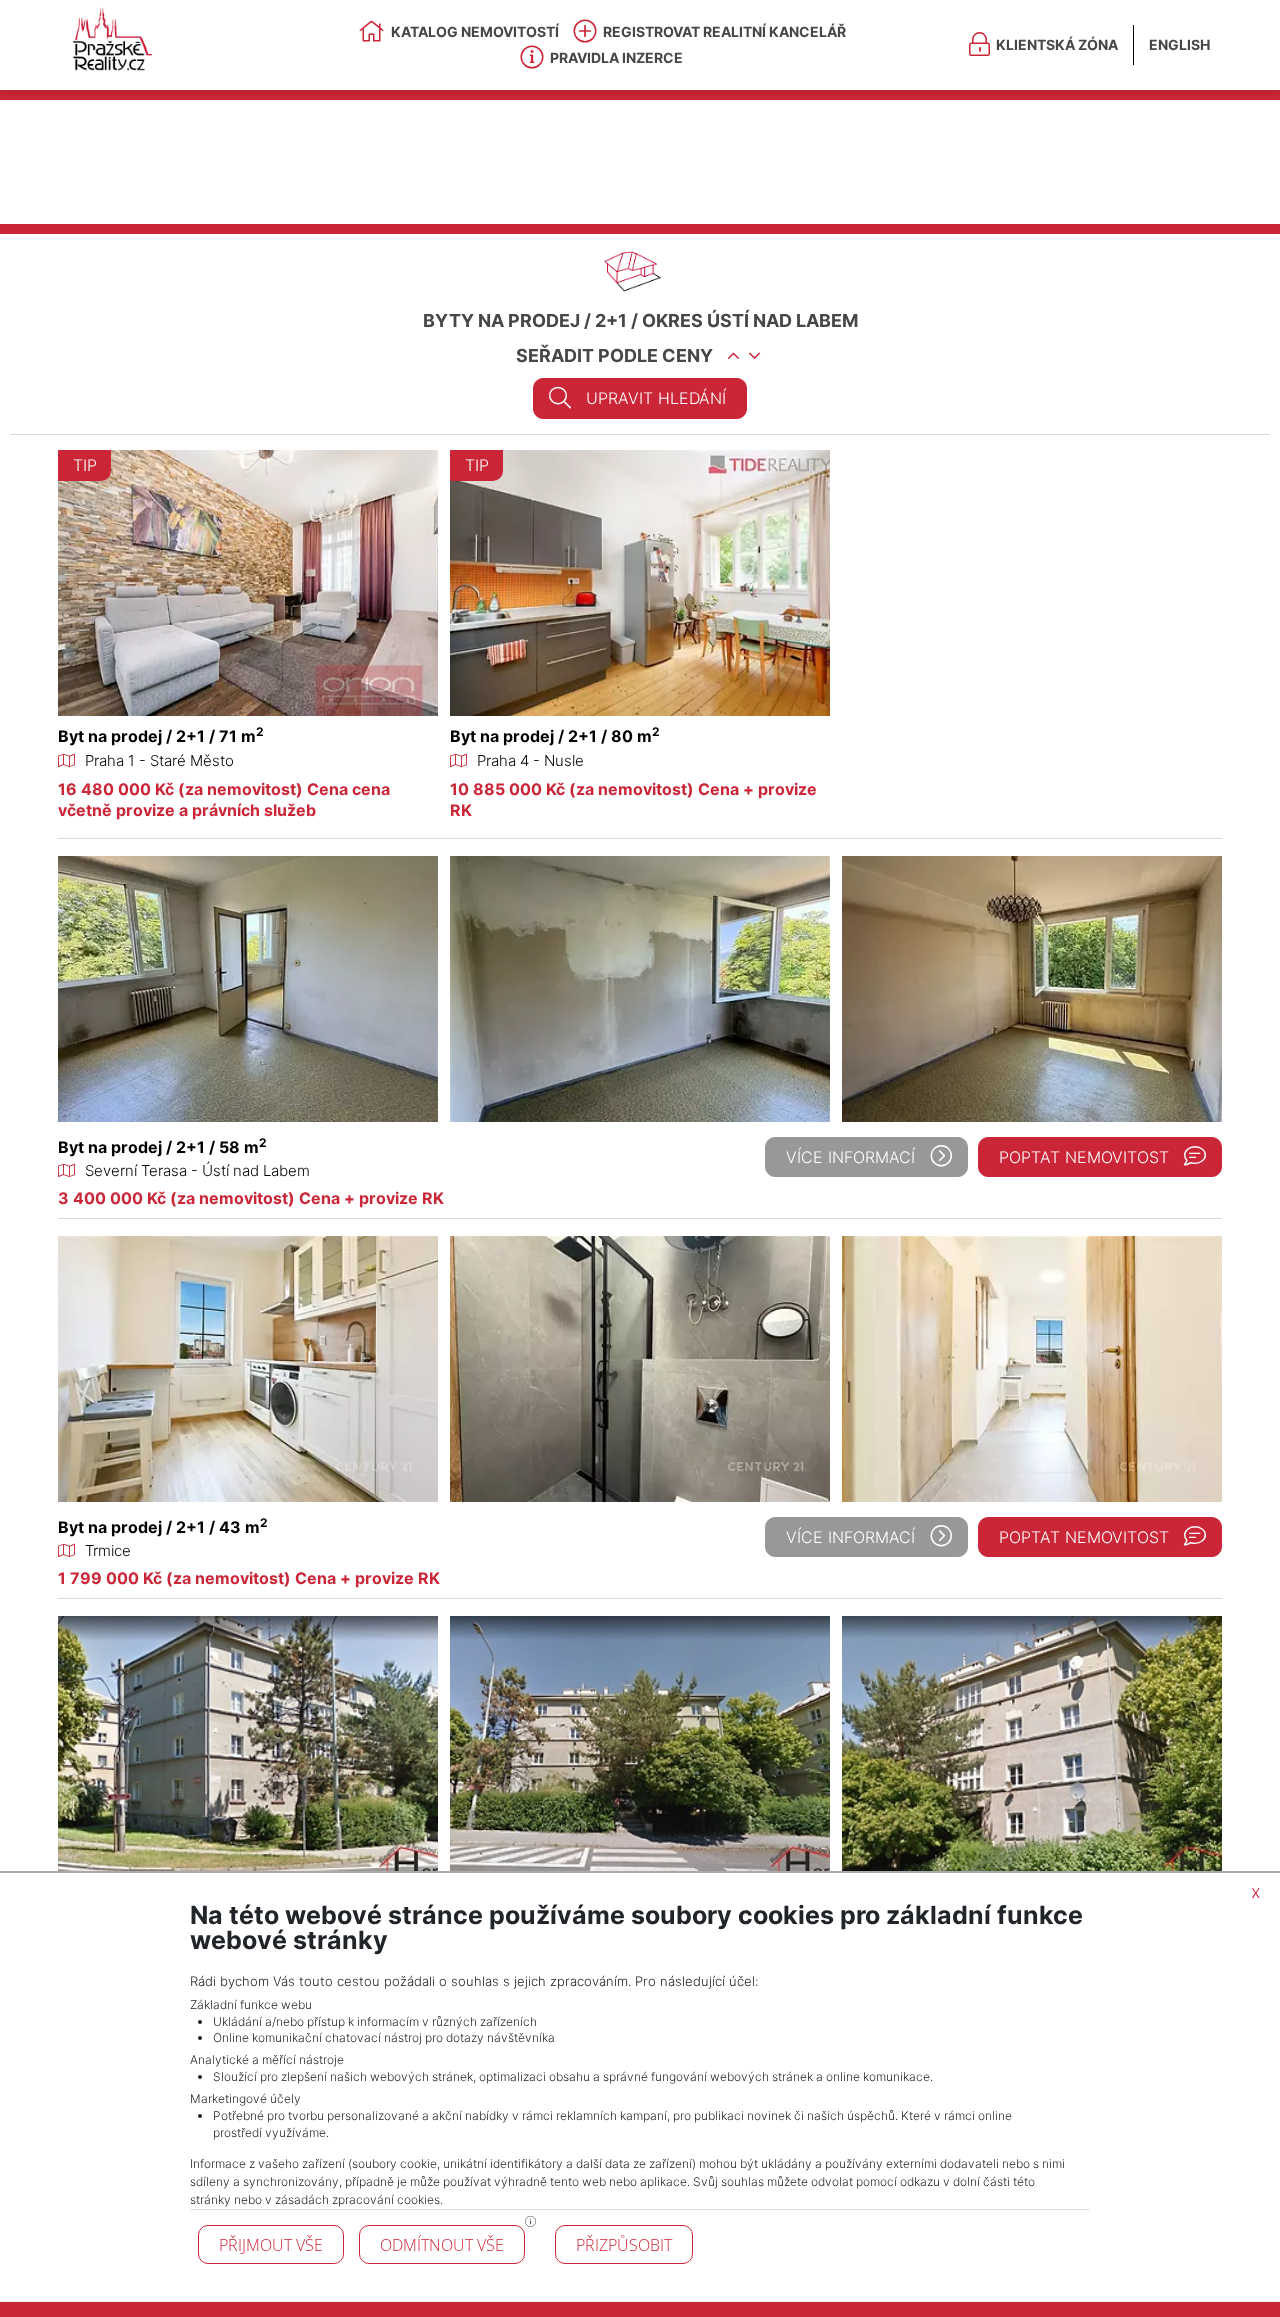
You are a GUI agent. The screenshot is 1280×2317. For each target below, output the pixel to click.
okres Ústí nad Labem (750, 320)
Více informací (850, 1157)
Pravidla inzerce (616, 57)
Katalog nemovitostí (475, 31)
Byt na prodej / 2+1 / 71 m (161, 736)
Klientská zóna (1057, 44)
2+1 (611, 320)
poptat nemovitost (1084, 1157)
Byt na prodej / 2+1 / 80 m (555, 736)
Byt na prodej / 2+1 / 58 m (162, 1147)
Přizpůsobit (624, 2245)
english (1179, 44)
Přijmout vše (271, 2245)
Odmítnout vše (442, 2245)
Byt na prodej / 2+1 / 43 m (163, 1527)
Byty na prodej (501, 320)
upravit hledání (656, 398)
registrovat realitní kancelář (724, 31)
